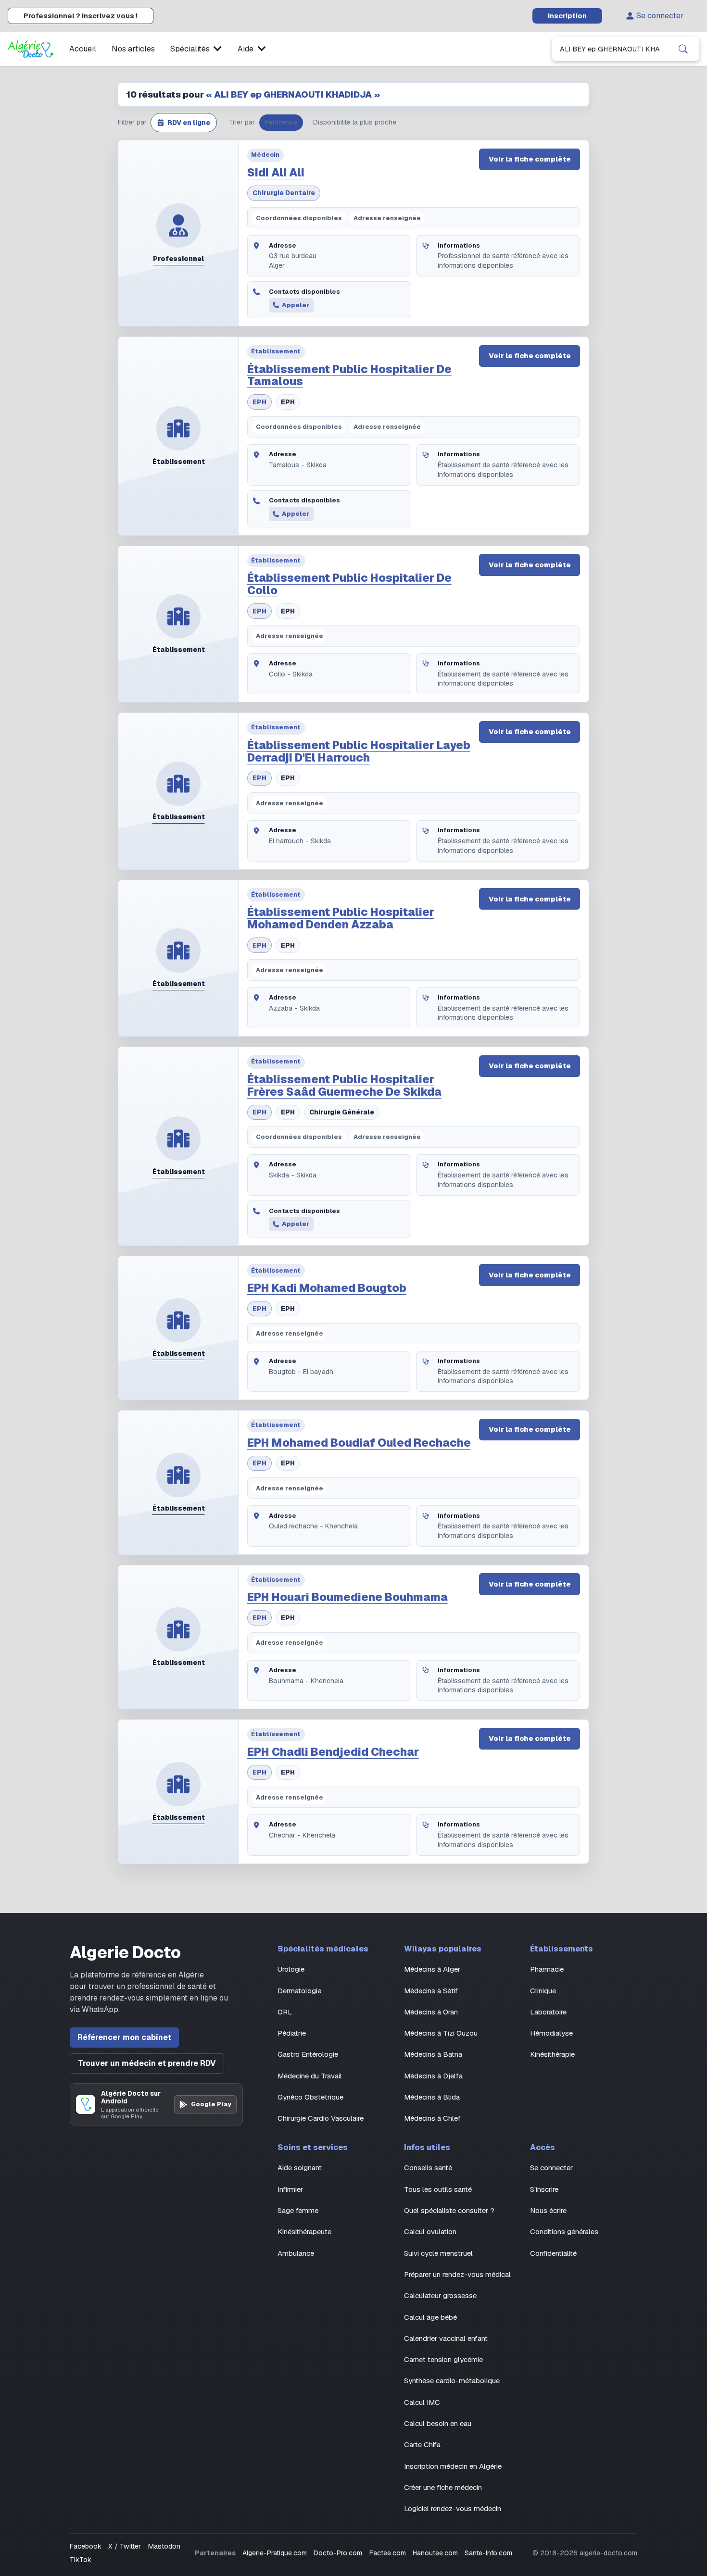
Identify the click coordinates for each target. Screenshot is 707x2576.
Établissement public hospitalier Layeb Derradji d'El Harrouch (359, 751)
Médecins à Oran (431, 2012)
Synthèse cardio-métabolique (452, 2381)
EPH (259, 402)
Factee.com (388, 2553)
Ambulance (296, 2253)
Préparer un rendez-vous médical (457, 2274)
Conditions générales (564, 2232)
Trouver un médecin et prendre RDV (147, 2063)
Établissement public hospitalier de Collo (349, 584)
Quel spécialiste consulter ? (449, 2210)
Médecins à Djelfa (433, 2076)
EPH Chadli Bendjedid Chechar (333, 1752)
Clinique (543, 1991)
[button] (184, 123)
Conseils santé (428, 2168)
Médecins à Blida (432, 2097)
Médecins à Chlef (432, 2118)
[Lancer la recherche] (683, 49)
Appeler (296, 305)
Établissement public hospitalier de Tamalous (349, 375)
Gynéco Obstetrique (310, 2097)
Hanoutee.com (435, 2553)
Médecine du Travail (310, 2076)
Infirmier (290, 2189)
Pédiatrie (292, 2033)
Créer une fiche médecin (443, 2487)
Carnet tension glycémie (443, 2359)
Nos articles (133, 49)
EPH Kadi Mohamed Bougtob (327, 1288)
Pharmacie (547, 1969)
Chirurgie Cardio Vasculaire (321, 2118)
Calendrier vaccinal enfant (446, 2338)
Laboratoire (548, 2012)
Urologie (291, 1969)
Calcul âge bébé (430, 2317)
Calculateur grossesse (440, 2295)
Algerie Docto (125, 1953)
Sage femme (298, 2210)
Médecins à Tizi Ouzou (441, 2033)
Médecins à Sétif (431, 1991)
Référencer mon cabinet (124, 2037)
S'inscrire (544, 2189)
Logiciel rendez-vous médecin (453, 2508)
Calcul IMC (422, 2402)
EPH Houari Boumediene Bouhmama (347, 1597)
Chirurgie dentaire (284, 193)
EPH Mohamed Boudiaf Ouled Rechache (359, 1443)
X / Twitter (125, 2546)
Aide (246, 49)
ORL (285, 2012)
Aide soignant (300, 2168)
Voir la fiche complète (530, 159)
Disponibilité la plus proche (355, 122)
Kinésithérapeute (304, 2232)
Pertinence (281, 122)
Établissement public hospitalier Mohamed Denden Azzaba (341, 918)
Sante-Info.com (488, 2553)
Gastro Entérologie (308, 2054)
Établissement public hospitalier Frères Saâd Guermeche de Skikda (344, 1086)
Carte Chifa (422, 2445)
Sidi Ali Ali (276, 173)
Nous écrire (548, 2210)
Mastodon (164, 2546)
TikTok (81, 2560)
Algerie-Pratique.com (275, 2553)
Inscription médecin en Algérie (453, 2466)
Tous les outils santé (438, 2189)
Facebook (86, 2546)
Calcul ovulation (430, 2232)
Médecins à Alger (432, 1969)
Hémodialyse (551, 2033)
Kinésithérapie (552, 2054)
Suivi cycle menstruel (438, 2253)
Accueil (83, 49)
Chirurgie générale (342, 1112)
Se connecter (660, 16)
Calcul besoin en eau (438, 2423)
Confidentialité (553, 2253)
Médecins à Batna (433, 2054)
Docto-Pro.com (338, 2553)
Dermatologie (299, 1991)
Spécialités (190, 49)
